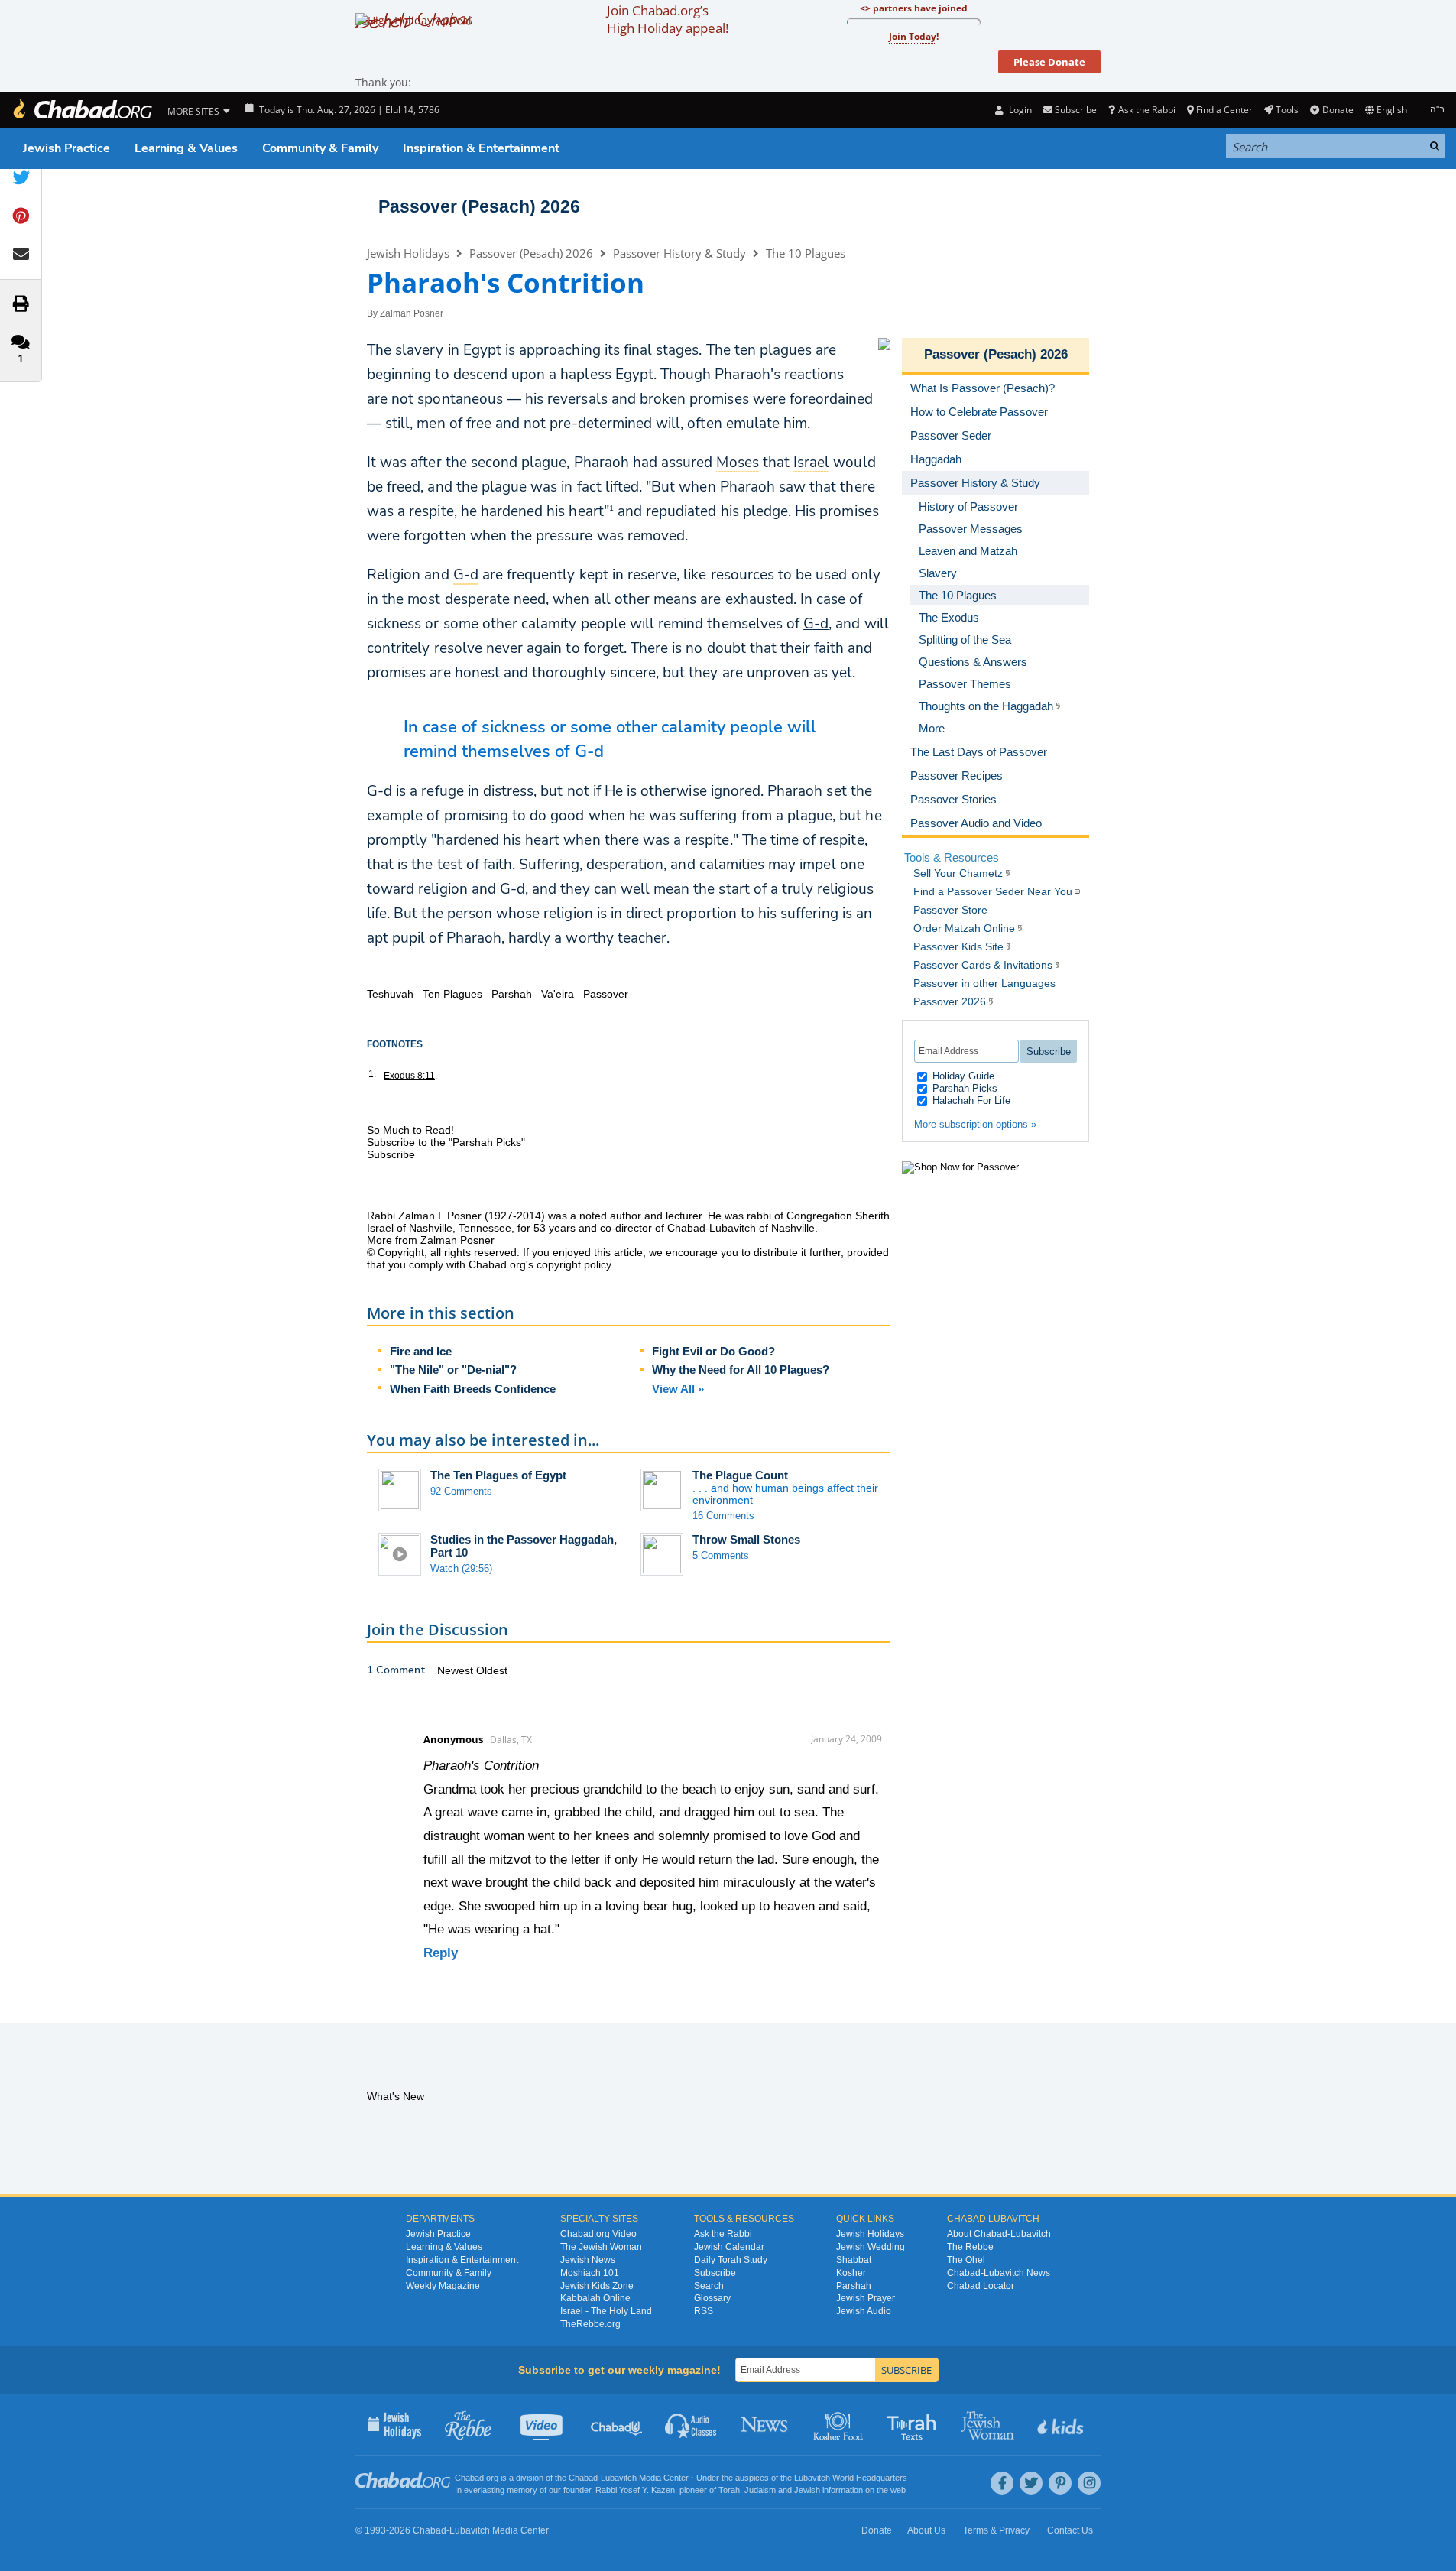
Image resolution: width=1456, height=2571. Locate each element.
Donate (1338, 110)
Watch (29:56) (461, 1568)
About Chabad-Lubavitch (999, 2234)
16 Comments (723, 1516)
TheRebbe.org (590, 2324)
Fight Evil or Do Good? (713, 1351)
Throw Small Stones (746, 1539)
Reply (441, 1953)
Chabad (583, 2478)
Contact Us (1070, 2530)
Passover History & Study (679, 253)
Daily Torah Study (731, 2260)
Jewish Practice (66, 148)
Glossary (712, 2298)
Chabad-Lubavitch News (999, 2273)
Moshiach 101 (590, 2273)
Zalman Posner (412, 313)
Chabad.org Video (598, 2234)
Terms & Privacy (996, 2530)
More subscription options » (975, 1124)
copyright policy (574, 1264)
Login (1019, 110)
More (932, 728)
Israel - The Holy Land (606, 2311)
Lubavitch (619, 2478)
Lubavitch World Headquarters (851, 2478)
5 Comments (721, 1555)
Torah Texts (914, 2424)
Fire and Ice (421, 1351)
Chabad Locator (981, 2286)
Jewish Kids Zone (597, 2286)
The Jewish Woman (601, 2247)
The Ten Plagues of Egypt (498, 1475)
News (765, 2424)
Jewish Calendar (729, 2247)
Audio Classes (691, 2424)
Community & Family (320, 148)
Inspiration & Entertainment (481, 148)
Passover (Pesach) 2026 (479, 206)
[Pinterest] (1060, 2483)
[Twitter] (1031, 2483)
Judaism (760, 2490)
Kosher (851, 2273)
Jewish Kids (1062, 2424)
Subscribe (715, 2273)
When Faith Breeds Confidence (473, 1389)
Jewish (807, 2490)
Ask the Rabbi (1146, 110)
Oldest (492, 1670)
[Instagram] (1089, 2483)
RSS (704, 2311)
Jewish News (588, 2260)
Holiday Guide (962, 1076)
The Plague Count (740, 1475)
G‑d (816, 624)
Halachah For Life (970, 1100)
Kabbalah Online (595, 2298)
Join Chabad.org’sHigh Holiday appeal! (668, 19)
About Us (926, 2530)
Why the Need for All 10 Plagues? (741, 1370)
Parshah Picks (963, 1088)
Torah (729, 2490)
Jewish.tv (543, 2424)
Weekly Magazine (443, 2286)
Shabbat (854, 2260)
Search (709, 2286)
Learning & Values (186, 148)
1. (372, 1074)
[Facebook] (1002, 2483)
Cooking (840, 2424)
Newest (457, 1670)
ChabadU (617, 2424)
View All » (678, 1389)
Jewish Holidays (408, 253)
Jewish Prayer (866, 2298)
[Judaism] (82, 110)
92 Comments (461, 1491)
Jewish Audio (864, 2311)
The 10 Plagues (806, 253)
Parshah (854, 2286)
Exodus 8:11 (409, 1076)
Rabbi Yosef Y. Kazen (635, 2490)
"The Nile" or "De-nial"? (453, 1370)
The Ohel (966, 2260)
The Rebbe (970, 2247)
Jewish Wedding (871, 2247)
